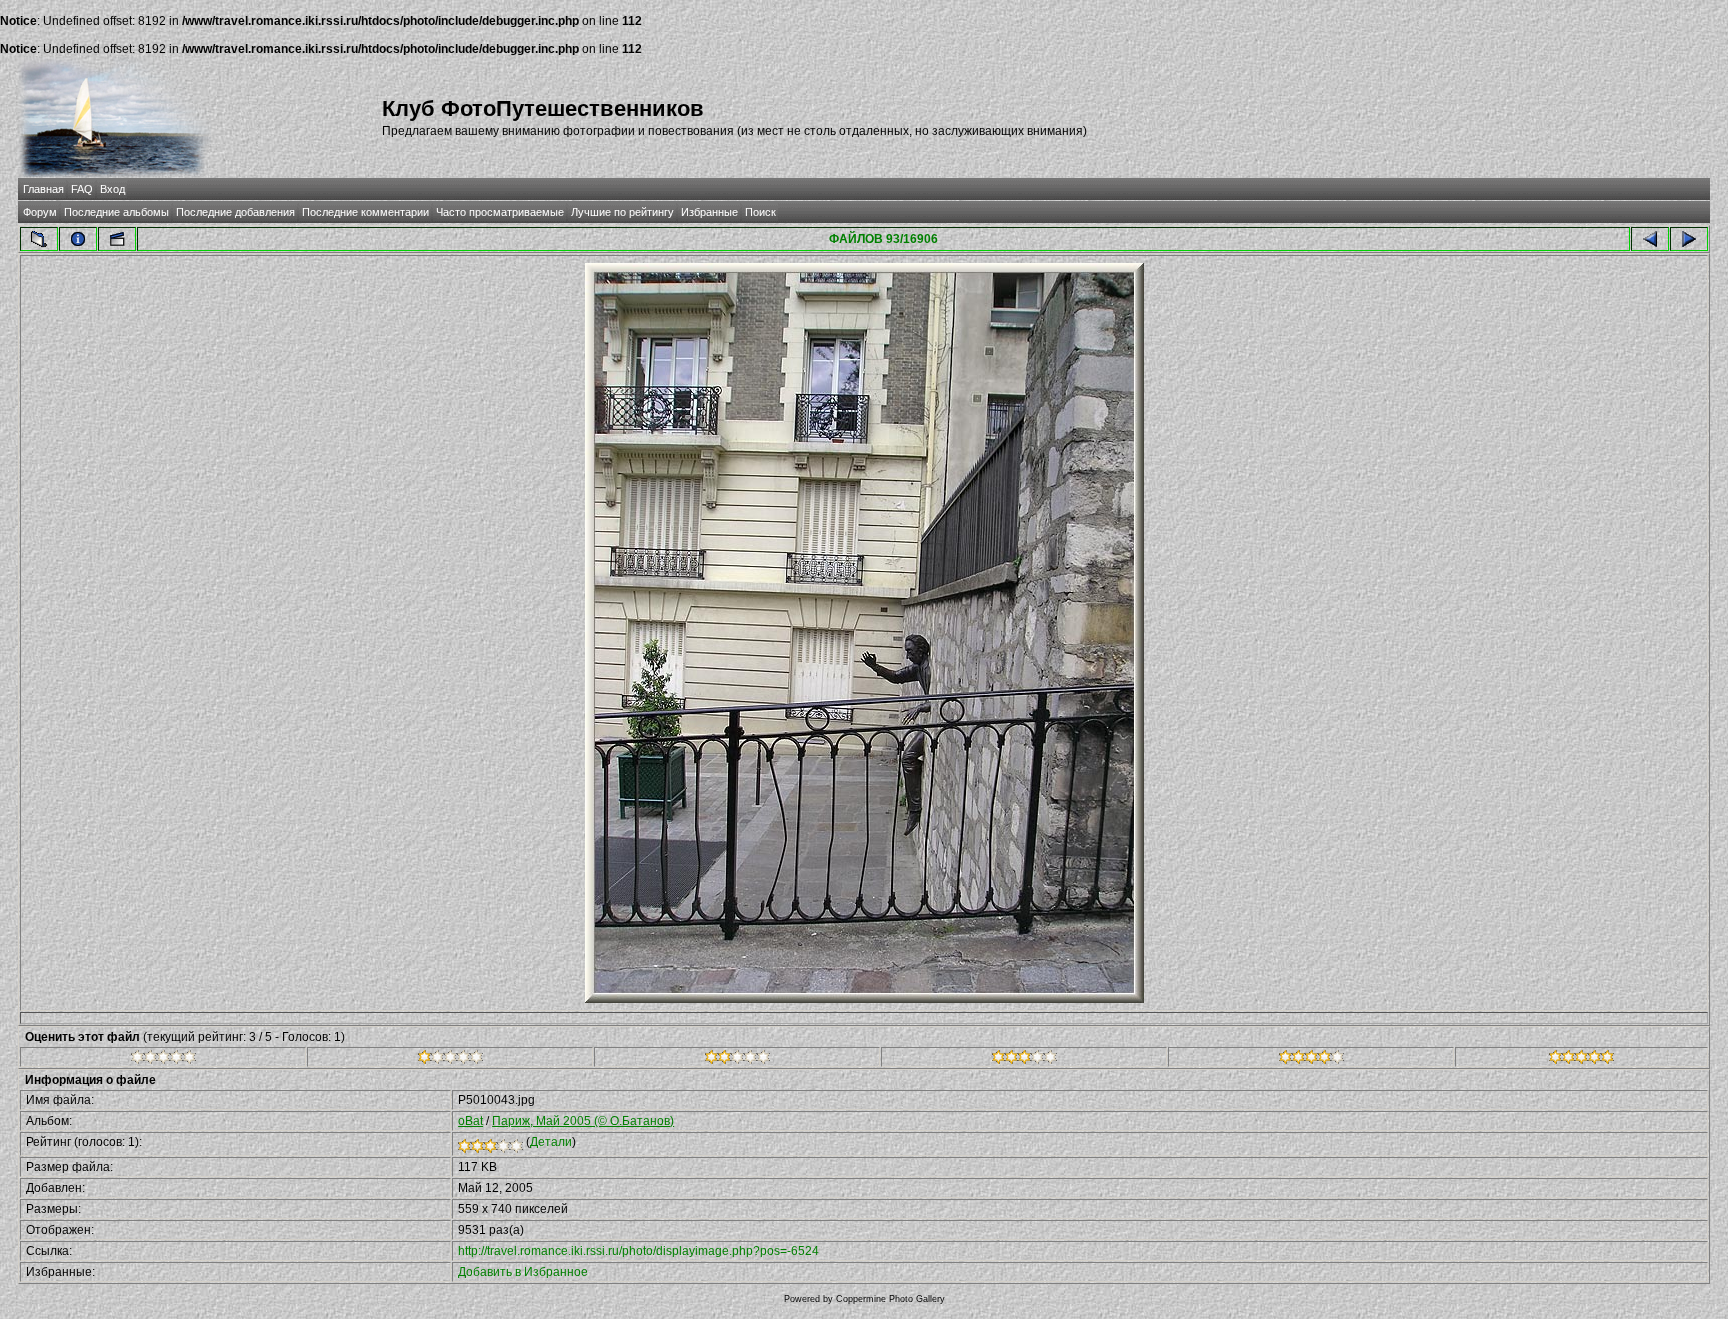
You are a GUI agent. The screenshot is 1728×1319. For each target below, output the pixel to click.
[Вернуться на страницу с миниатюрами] (39, 239)
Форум (40, 212)
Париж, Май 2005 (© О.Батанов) (583, 1121)
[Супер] (1581, 1060)
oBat (470, 1121)
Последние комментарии (365, 212)
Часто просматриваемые (500, 212)
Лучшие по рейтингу (622, 212)
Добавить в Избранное (523, 1272)
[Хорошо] (1024, 1060)
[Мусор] (163, 1060)
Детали (551, 1142)
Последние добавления (235, 212)
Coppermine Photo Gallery (890, 1299)
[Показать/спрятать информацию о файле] (78, 239)
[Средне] (737, 1060)
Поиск (760, 212)
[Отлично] (1311, 1060)
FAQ (82, 189)
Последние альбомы (116, 212)
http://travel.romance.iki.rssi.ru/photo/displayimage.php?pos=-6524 (638, 1251)
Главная (43, 189)
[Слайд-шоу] (117, 239)
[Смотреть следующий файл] (1689, 239)
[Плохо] (450, 1060)
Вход (112, 189)
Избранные (709, 212)
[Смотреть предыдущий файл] (1650, 239)
